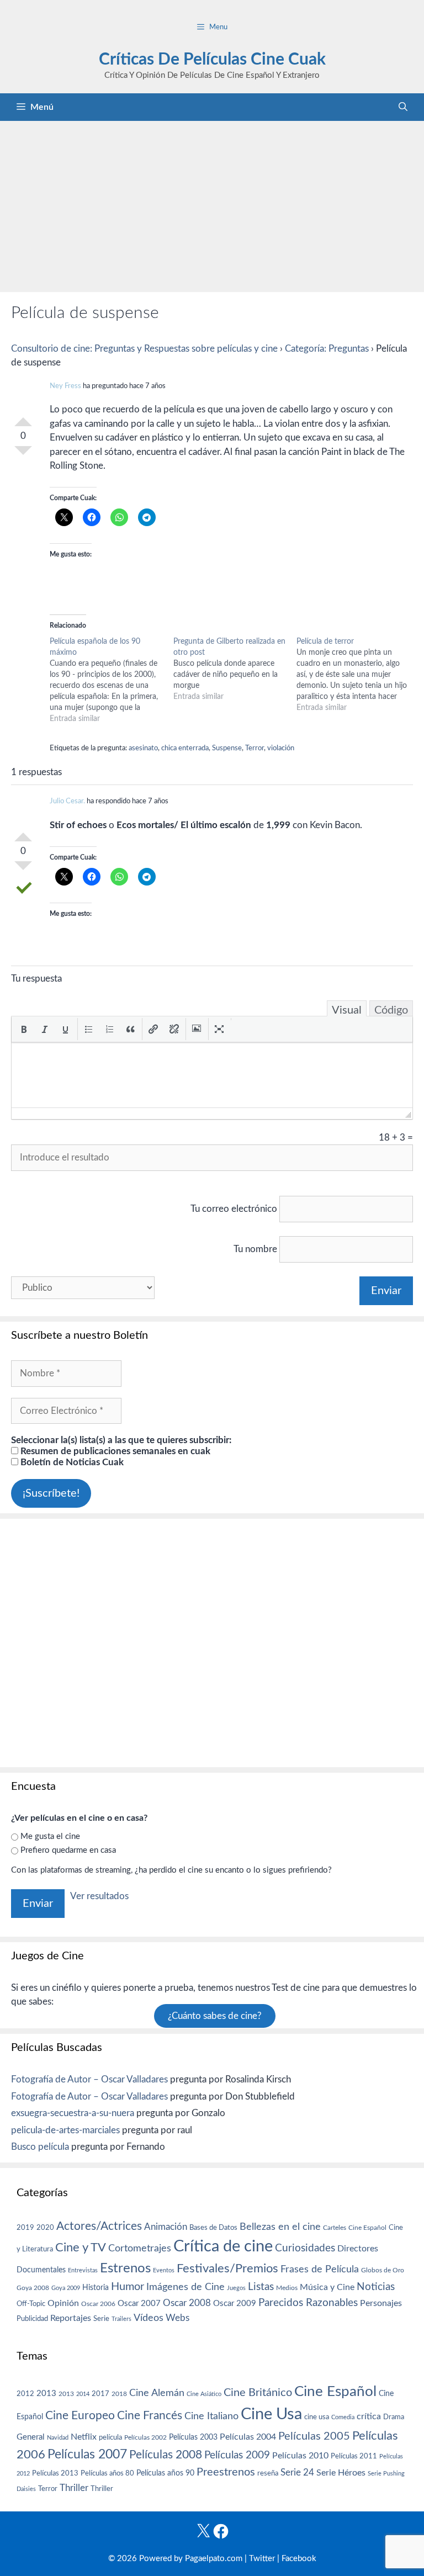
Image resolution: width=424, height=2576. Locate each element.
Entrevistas (83, 2270)
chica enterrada (185, 748)
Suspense (227, 748)
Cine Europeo (80, 2416)
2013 (46, 2394)
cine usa (317, 2417)
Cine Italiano (211, 2416)
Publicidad (32, 2319)
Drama (394, 2417)
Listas (261, 2287)
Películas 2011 (354, 2456)
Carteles (335, 2228)
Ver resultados (99, 1896)
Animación (166, 2227)
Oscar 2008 (187, 2303)
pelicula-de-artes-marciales (65, 2130)
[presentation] (24, 1029)
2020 (45, 2228)
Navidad (58, 2438)
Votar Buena (23, 417)
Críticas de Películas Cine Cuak (212, 60)
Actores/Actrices (99, 2226)
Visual (347, 1010)
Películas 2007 (87, 2455)
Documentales (41, 2270)
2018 (119, 2394)
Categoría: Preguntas (327, 349)
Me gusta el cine (50, 1836)
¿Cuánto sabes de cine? (215, 2016)
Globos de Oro (383, 2270)
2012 (25, 2394)
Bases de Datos (213, 2228)
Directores (358, 2249)
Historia (96, 2288)
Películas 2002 (145, 2438)
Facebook (299, 2559)
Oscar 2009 (235, 2304)
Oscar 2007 (139, 2304)
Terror (255, 748)
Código (391, 1010)
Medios (287, 2288)
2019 (25, 2228)
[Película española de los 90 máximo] (112, 680)
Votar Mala (23, 455)
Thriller (74, 2488)
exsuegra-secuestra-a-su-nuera (73, 2113)
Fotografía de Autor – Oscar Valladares (89, 2079)
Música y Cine (327, 2287)
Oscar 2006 (98, 2304)
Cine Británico (258, 2393)
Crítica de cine (223, 2246)
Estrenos (125, 2268)
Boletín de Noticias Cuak (71, 1462)
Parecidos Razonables (308, 2303)
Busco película (40, 2147)
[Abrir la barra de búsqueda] (403, 107)
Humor (128, 2287)
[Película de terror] (358, 675)
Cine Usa (271, 2414)
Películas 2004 (248, 2437)
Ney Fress (65, 386)
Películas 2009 (237, 2455)
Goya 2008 (33, 2288)
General (31, 2437)
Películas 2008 (166, 2455)
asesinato (143, 748)
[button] (24, 1029)
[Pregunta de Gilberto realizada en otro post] (235, 669)
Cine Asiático (204, 2394)
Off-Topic (31, 2304)
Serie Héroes (341, 2473)
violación (281, 748)
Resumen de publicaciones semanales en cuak (114, 1451)
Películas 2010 (300, 2456)
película (110, 2438)
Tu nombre (255, 1249)
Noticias (376, 2287)
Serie (101, 2319)
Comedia (343, 2417)
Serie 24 (297, 2473)
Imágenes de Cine (185, 2287)
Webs (177, 2318)
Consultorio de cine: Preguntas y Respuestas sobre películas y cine (144, 349)
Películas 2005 (314, 2436)
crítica (369, 2416)
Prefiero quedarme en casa (68, 1850)
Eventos (164, 2270)
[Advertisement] (212, 204)
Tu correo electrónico (234, 1209)
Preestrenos (226, 2472)
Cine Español (367, 2228)
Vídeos (149, 2318)
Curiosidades (305, 2248)
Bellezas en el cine (280, 2227)
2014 (83, 2394)
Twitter (262, 2559)
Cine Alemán (157, 2393)
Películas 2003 (193, 2437)
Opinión (63, 2303)
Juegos (236, 2288)
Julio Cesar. (67, 801)
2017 (100, 2394)
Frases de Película (320, 2269)
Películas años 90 (165, 2473)
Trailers (121, 2319)
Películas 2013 (55, 2473)
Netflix (84, 2437)
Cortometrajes (140, 2248)
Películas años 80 (107, 2473)
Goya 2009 (66, 2288)
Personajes (381, 2303)
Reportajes (71, 2318)
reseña (268, 2473)
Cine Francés (150, 2416)
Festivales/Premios (227, 2269)
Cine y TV (81, 2248)
